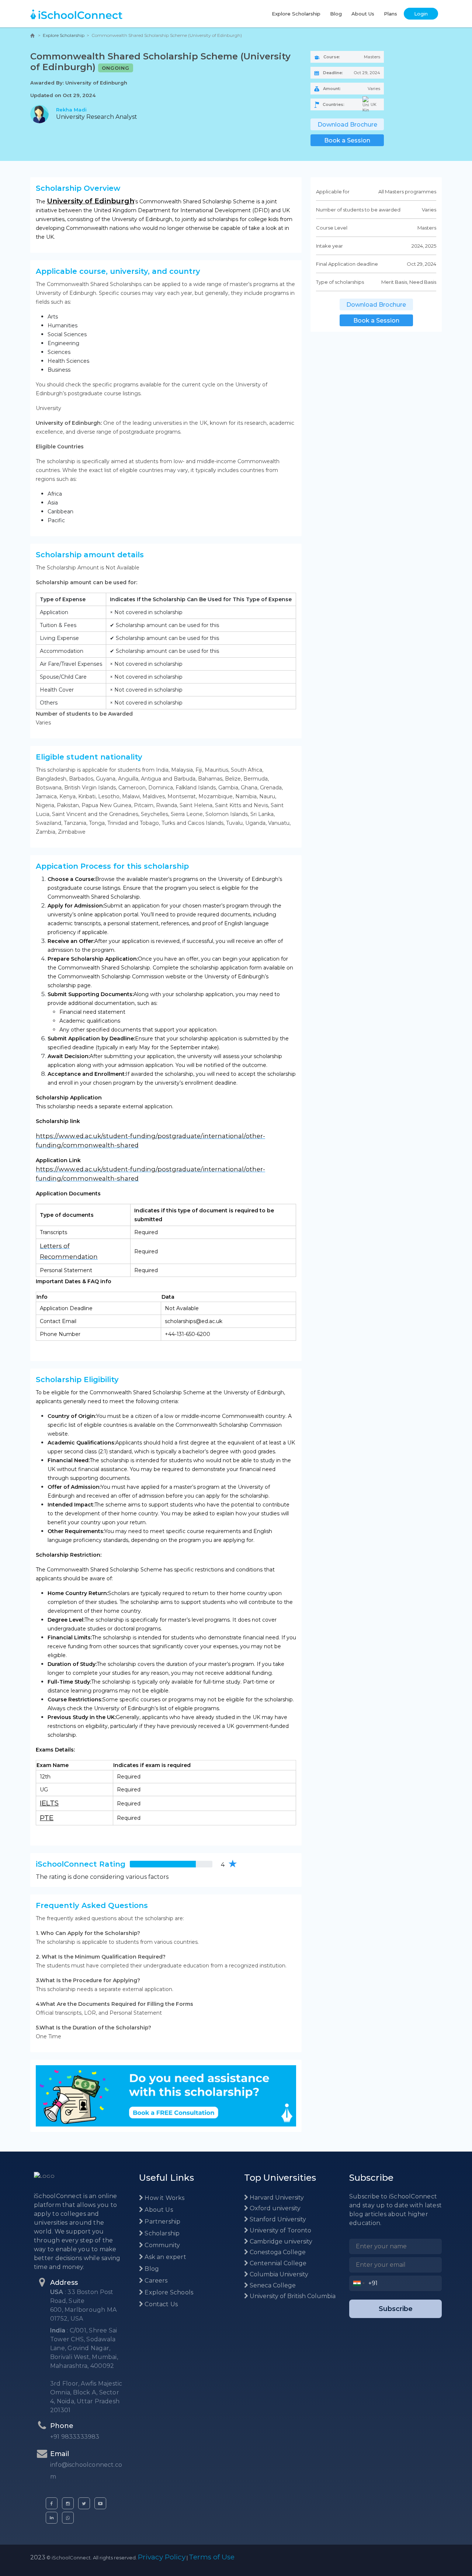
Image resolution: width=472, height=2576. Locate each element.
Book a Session (347, 140)
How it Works (164, 2198)
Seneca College (272, 2285)
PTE (47, 1818)
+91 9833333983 (75, 2437)
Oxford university (274, 2208)
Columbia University (278, 2274)
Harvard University (276, 2198)
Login (421, 14)
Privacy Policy (162, 2557)
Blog (336, 14)
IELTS (49, 1803)
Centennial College (277, 2263)
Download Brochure (347, 125)
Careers (155, 2281)
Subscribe (396, 2309)
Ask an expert (165, 2257)
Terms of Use (212, 2557)
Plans (391, 14)
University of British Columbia (292, 2296)
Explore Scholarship (296, 14)
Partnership (162, 2222)
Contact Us (160, 2304)
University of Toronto (280, 2230)
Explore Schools (168, 2292)
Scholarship (161, 2233)
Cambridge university (280, 2241)
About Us (363, 14)
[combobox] (359, 2283)
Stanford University (277, 2219)
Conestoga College (277, 2252)
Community (162, 2245)
